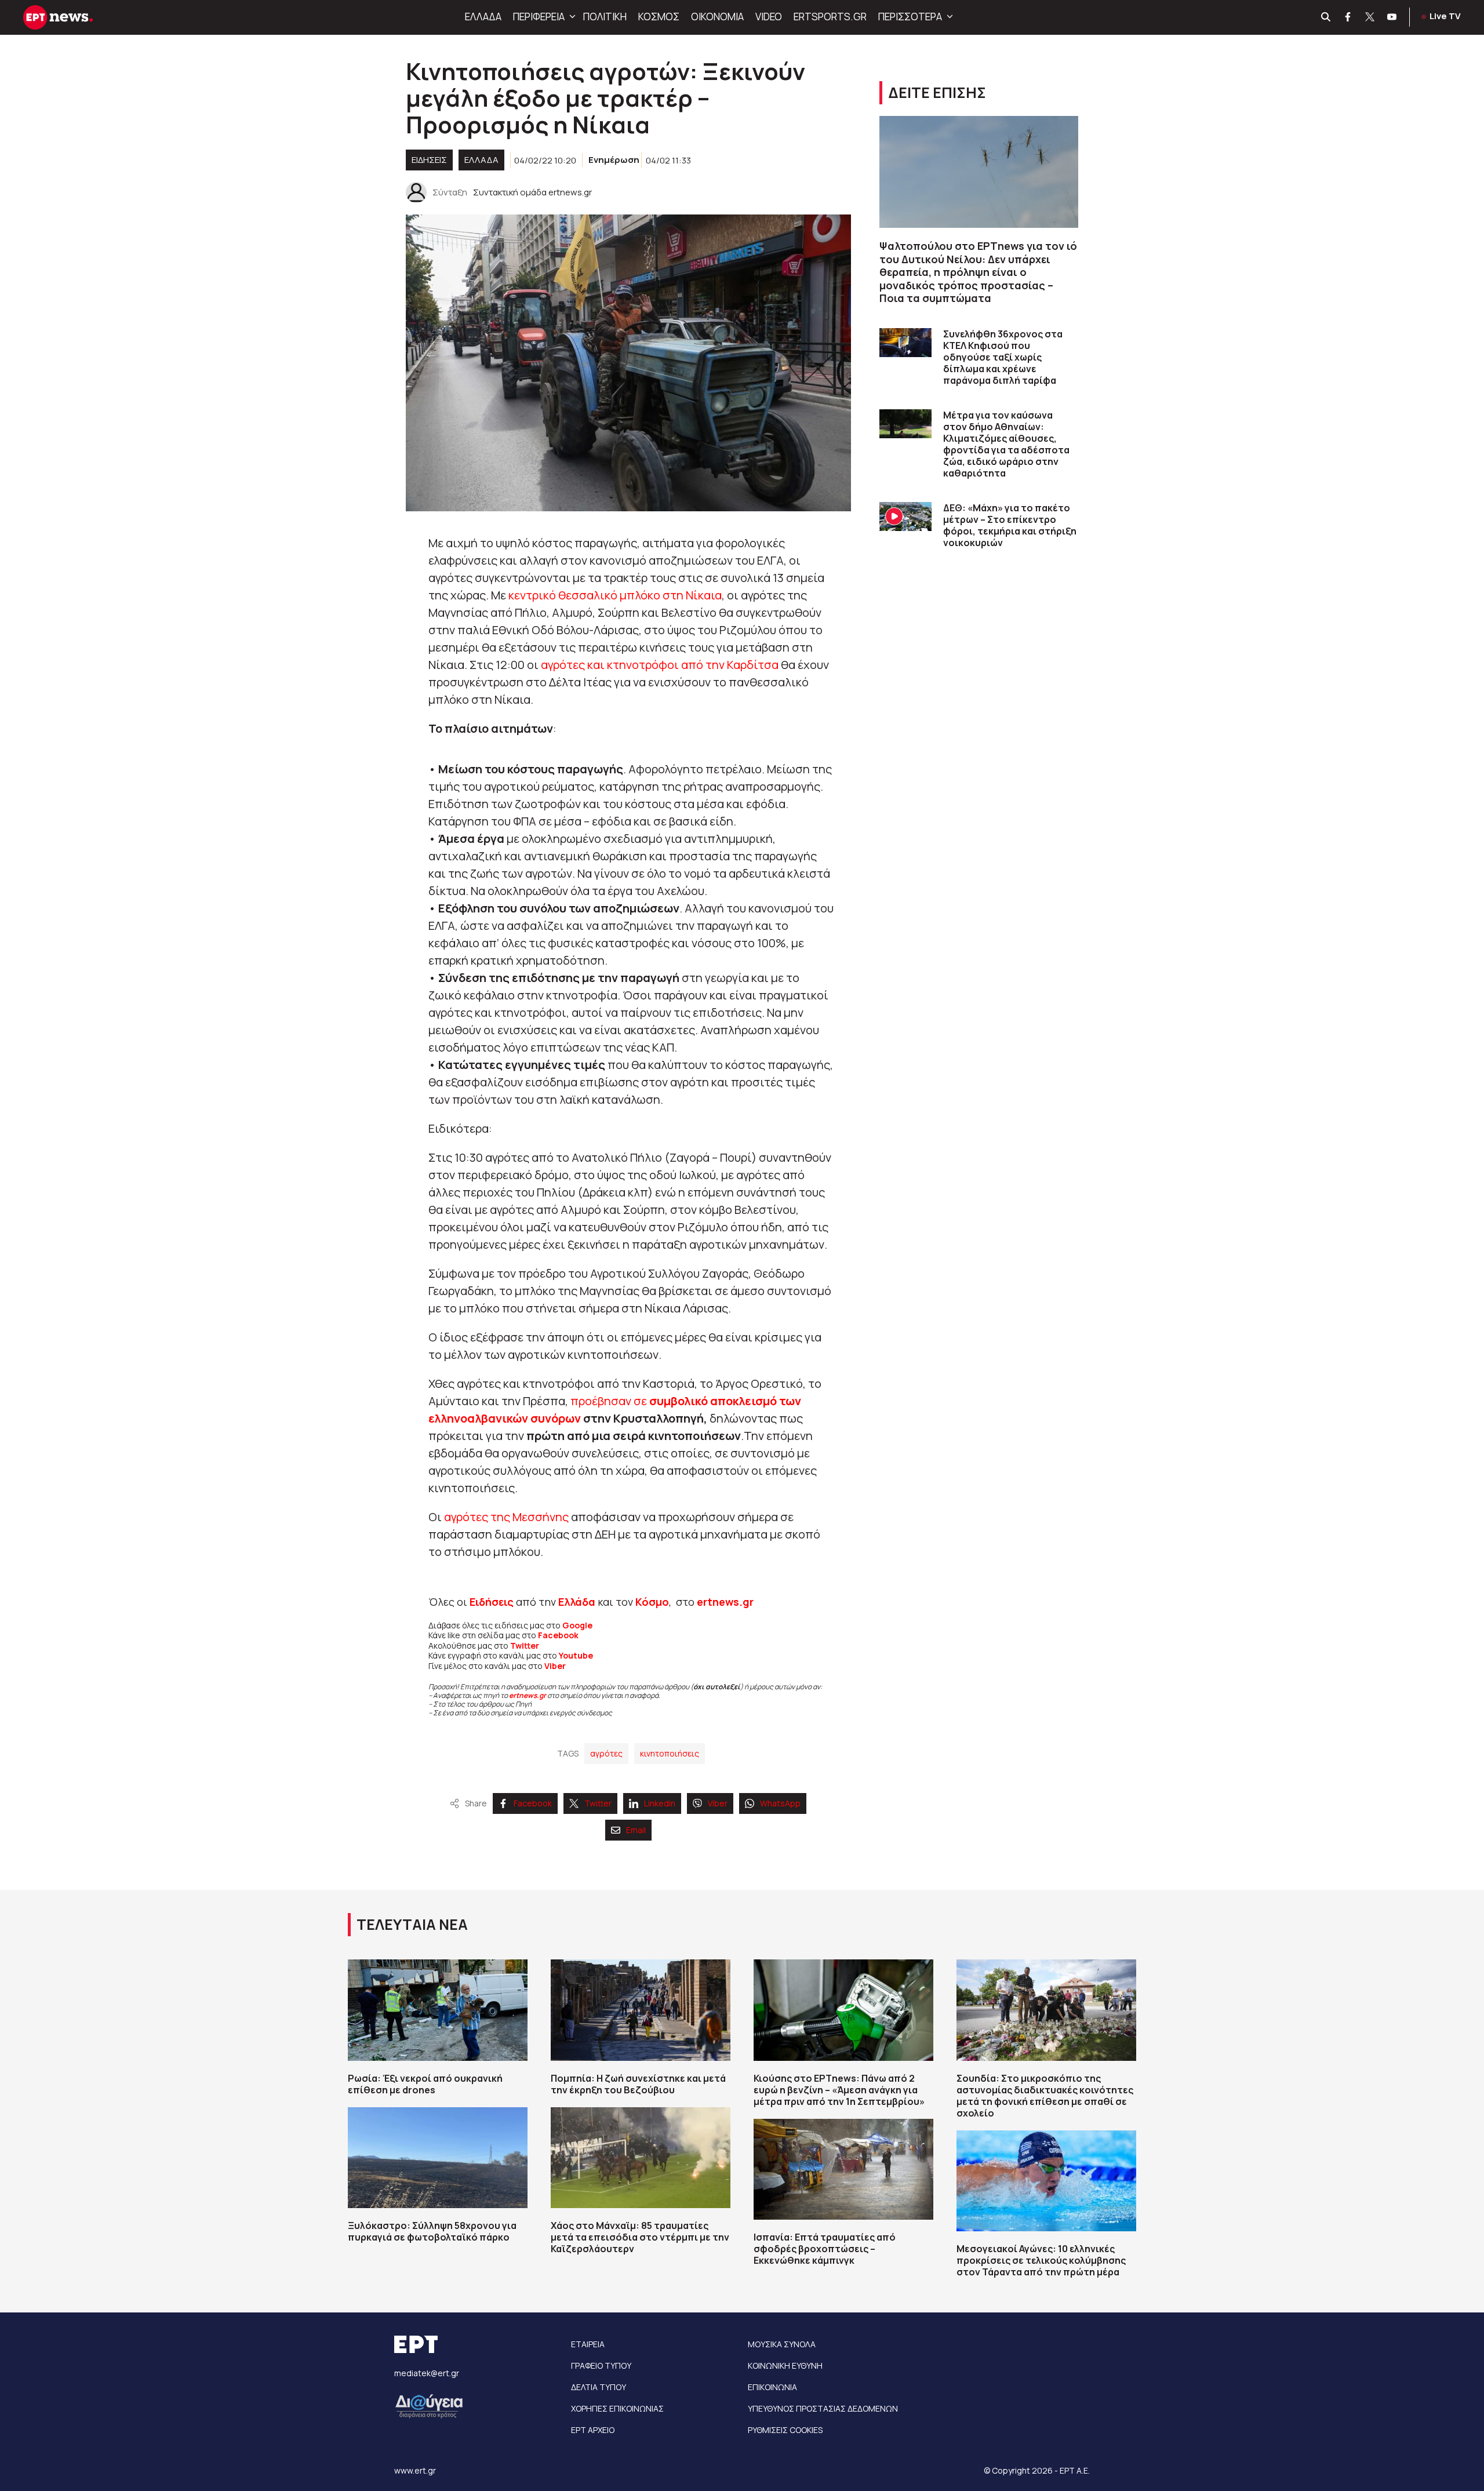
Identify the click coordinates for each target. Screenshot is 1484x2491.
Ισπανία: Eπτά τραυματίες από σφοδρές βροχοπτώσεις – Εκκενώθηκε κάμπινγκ (825, 2249)
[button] (571, 17)
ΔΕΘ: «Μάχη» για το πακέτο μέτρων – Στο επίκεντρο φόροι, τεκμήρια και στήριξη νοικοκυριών (1010, 525)
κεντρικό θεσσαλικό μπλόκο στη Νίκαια (614, 595)
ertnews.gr (528, 1695)
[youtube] (1392, 17)
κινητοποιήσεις (670, 1753)
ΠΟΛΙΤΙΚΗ (605, 17)
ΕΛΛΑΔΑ (483, 17)
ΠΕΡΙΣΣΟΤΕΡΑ (910, 17)
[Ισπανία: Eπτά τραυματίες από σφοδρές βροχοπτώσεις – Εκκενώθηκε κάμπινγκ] (843, 2169)
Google (577, 1625)
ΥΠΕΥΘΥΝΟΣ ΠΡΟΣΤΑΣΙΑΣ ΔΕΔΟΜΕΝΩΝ (823, 2408)
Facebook (558, 1635)
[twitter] (1370, 17)
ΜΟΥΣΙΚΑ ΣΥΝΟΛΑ (782, 2344)
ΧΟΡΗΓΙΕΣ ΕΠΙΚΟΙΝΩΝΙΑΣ (617, 2408)
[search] (1326, 17)
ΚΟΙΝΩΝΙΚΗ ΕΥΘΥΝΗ (785, 2365)
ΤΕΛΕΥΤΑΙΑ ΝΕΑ (412, 1924)
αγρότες (606, 1753)
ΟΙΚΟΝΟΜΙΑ (717, 17)
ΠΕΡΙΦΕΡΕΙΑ (539, 17)
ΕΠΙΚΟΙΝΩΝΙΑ (772, 2387)
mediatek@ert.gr (427, 2373)
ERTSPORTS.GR (830, 17)
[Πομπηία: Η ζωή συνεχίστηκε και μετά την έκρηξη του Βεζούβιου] (641, 2010)
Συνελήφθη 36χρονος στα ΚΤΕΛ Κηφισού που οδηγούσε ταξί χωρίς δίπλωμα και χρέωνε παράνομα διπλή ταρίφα (1003, 357)
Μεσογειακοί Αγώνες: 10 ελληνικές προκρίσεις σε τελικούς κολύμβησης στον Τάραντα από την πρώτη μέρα (1041, 2260)
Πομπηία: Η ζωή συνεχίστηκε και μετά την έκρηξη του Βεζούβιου (638, 2084)
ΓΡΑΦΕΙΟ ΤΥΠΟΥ (601, 2365)
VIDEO (769, 17)
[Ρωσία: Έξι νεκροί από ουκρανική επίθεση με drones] (438, 2010)
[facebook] (1348, 17)
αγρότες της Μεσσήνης (506, 1517)
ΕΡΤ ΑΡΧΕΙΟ (593, 2430)
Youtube (576, 1655)
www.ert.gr (415, 2470)
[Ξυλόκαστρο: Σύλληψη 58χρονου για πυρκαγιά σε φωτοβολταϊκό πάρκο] (438, 2158)
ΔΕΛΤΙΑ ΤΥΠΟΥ (599, 2387)
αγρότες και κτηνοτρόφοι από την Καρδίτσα (660, 665)
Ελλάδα (577, 1602)
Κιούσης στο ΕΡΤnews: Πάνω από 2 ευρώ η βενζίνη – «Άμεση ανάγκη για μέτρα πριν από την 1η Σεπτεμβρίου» (839, 2090)
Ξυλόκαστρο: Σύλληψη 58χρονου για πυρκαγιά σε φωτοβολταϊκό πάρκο (432, 2231)
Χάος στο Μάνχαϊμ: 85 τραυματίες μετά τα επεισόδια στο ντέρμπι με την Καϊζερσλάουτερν (640, 2237)
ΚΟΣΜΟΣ (659, 17)
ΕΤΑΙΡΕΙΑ (588, 2344)
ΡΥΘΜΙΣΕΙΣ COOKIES (785, 2430)
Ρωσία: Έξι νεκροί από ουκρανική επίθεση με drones (425, 2084)
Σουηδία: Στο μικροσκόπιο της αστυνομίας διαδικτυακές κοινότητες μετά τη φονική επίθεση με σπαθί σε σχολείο (1045, 2096)
